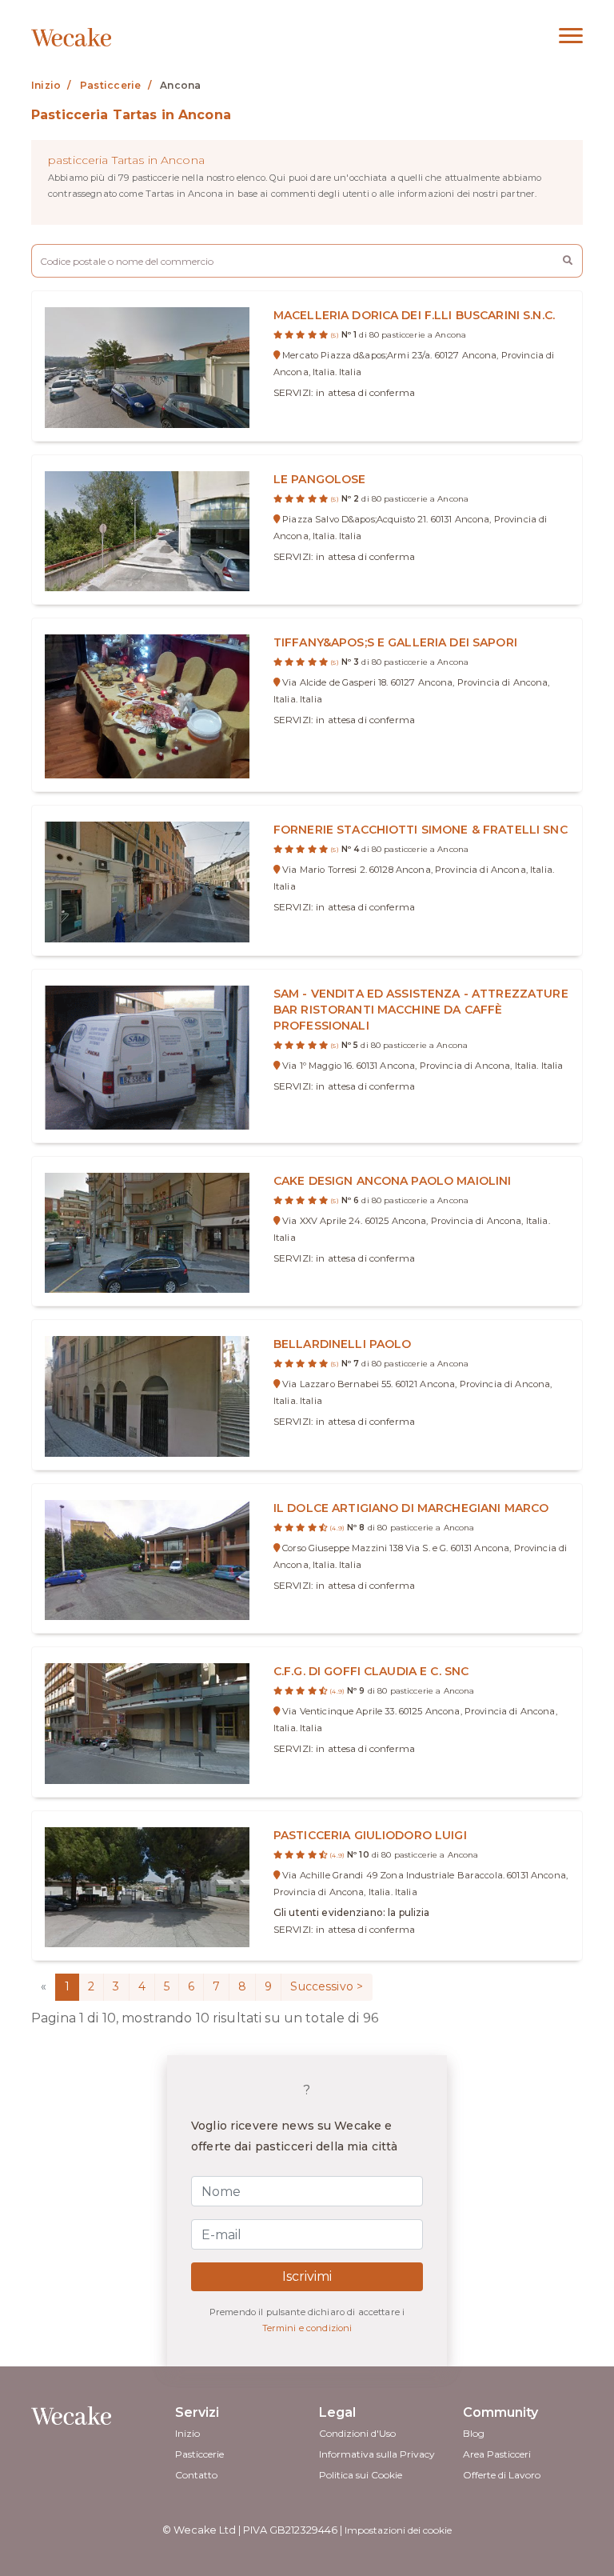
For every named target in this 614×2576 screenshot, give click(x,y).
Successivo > (327, 1986)
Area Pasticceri (497, 2454)
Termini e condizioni (307, 2328)
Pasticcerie (199, 2454)
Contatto (196, 2475)
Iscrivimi (307, 2276)
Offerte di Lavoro (502, 2475)
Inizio (187, 2433)
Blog (474, 2433)
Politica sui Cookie (361, 2475)
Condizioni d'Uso (357, 2433)
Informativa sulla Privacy (377, 2454)
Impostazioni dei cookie (398, 2530)
